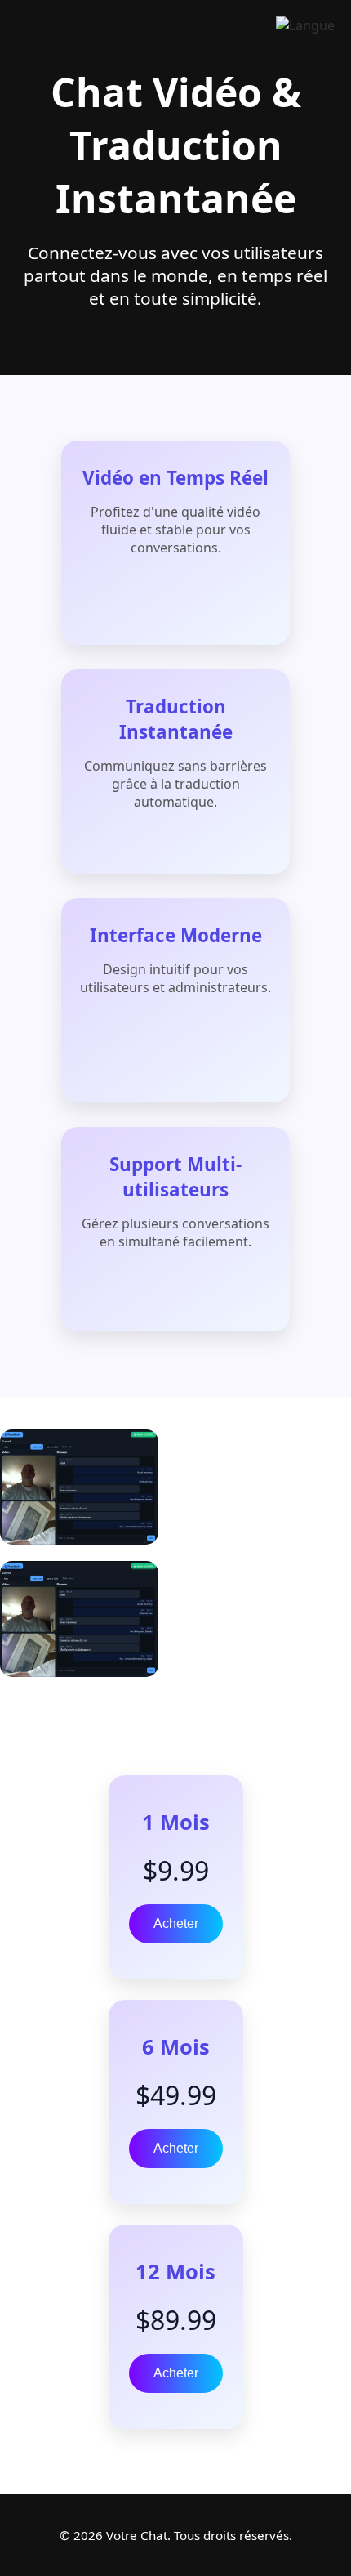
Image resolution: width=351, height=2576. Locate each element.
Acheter (176, 1923)
